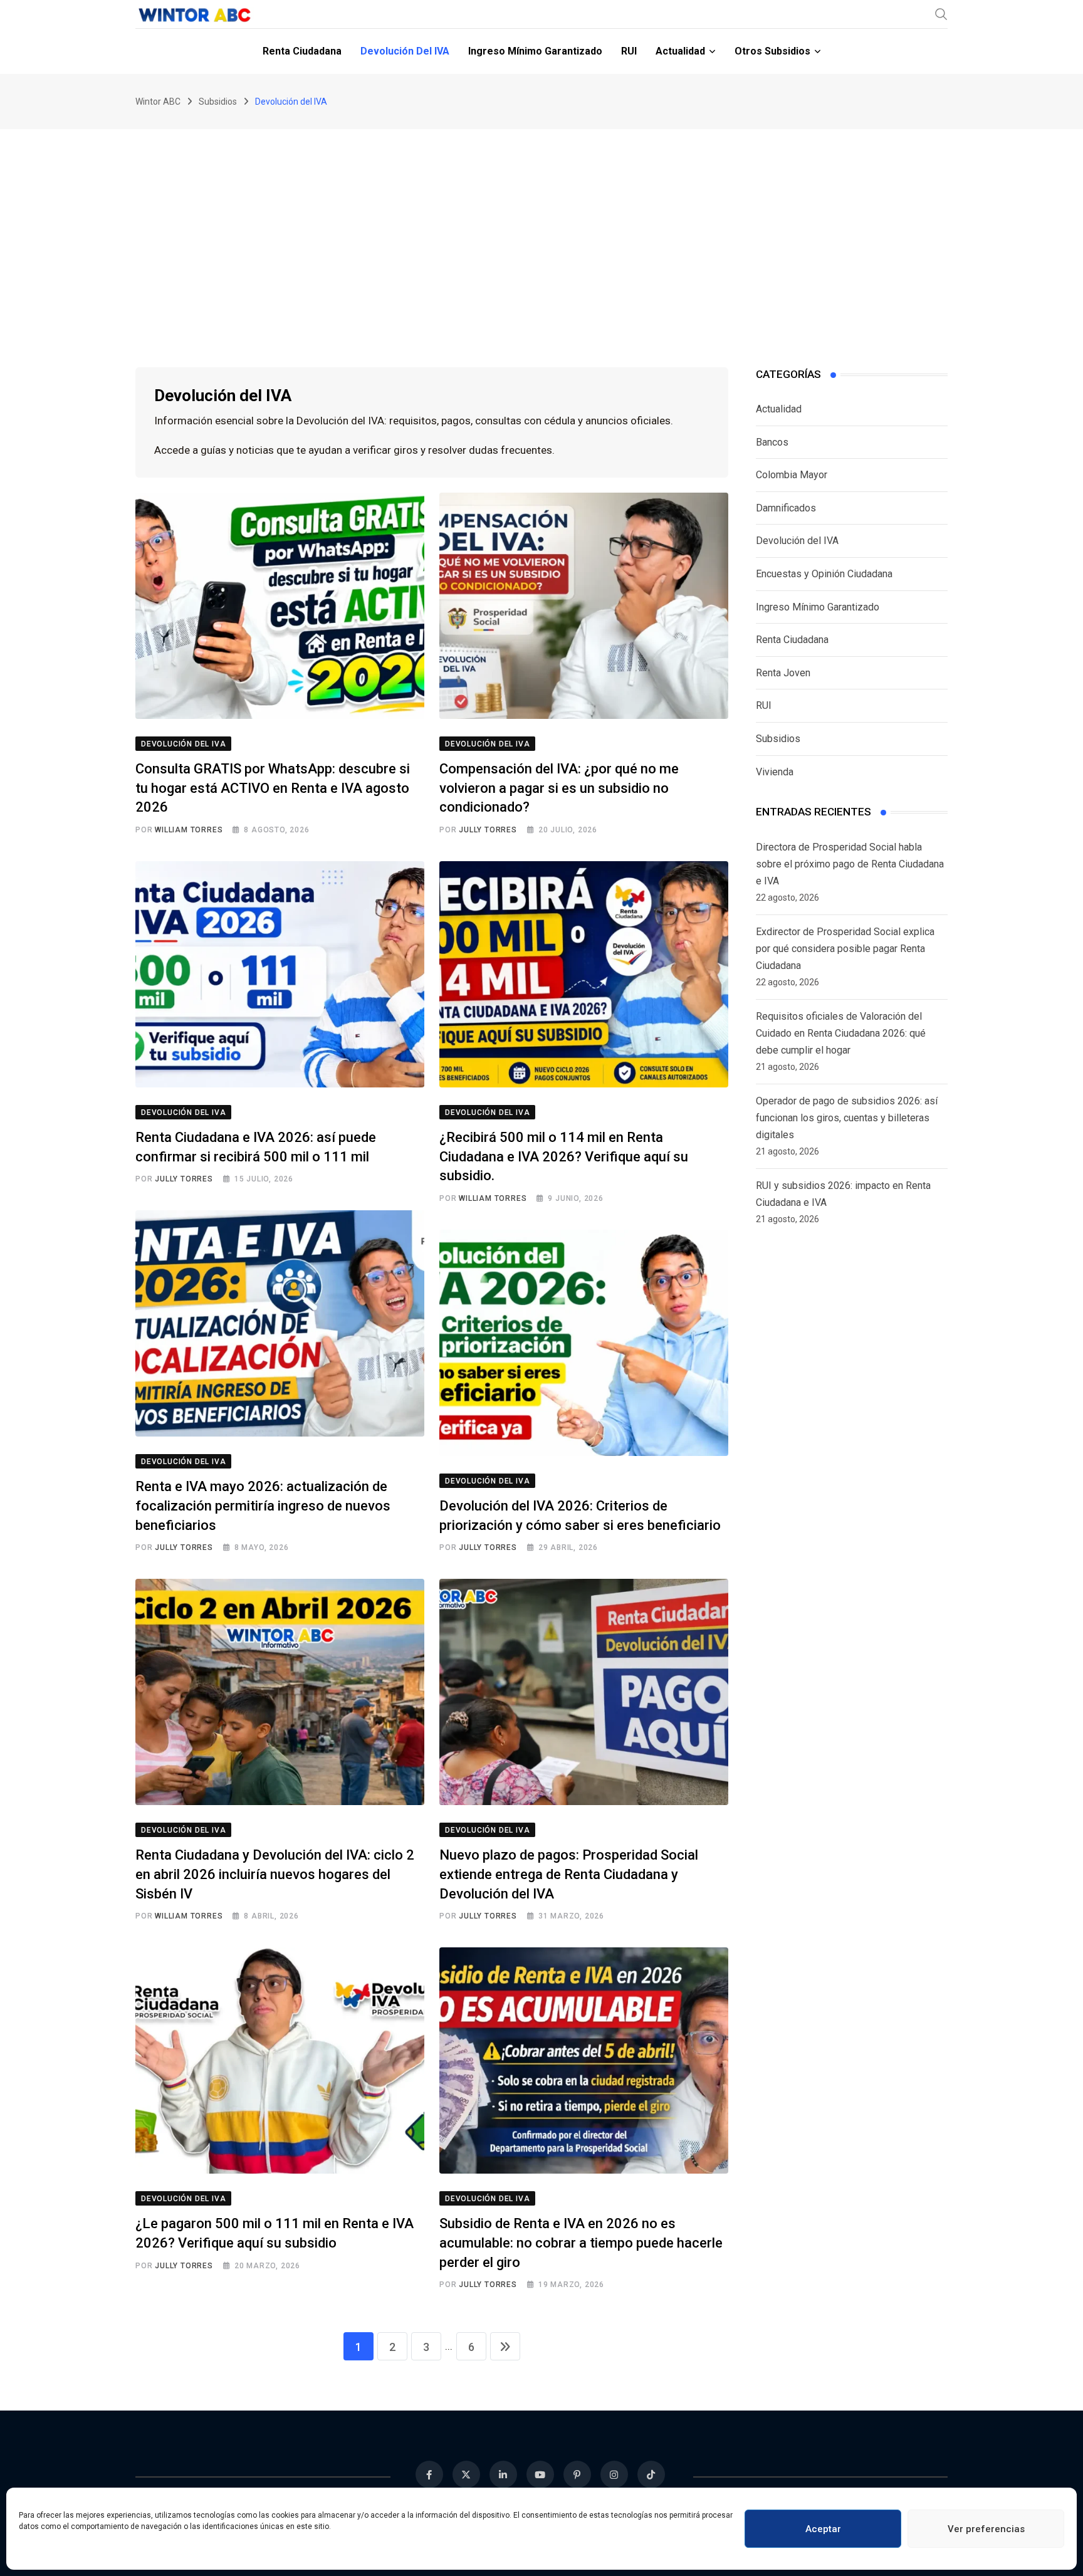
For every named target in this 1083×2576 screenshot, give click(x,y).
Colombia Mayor (792, 475)
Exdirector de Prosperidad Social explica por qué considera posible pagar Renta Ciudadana (845, 949)
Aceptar (823, 2529)
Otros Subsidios (772, 51)
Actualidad (680, 51)
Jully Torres (488, 830)
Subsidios (778, 739)
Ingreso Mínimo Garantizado (535, 51)
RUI (629, 51)
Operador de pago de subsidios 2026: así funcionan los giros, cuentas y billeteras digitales (847, 1118)
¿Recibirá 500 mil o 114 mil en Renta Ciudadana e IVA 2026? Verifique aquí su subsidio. (564, 1157)
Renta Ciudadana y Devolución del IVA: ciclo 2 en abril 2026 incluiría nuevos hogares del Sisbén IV (275, 1874)
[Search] (941, 14)
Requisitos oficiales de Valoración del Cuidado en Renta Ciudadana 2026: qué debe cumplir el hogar (841, 1033)
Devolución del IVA (405, 51)
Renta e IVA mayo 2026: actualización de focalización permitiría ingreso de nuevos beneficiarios (263, 1506)
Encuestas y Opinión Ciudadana (824, 574)
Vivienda (775, 772)
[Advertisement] (541, 223)
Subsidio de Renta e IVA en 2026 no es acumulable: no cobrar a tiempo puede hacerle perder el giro (581, 2243)
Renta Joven (783, 673)
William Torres (189, 830)
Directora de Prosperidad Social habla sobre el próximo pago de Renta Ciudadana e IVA (850, 864)
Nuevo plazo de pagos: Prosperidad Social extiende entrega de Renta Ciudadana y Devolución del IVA (569, 1874)
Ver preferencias (986, 2529)
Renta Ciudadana (302, 51)
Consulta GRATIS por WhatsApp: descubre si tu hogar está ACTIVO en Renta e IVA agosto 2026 (273, 788)
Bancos (772, 442)
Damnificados (786, 508)
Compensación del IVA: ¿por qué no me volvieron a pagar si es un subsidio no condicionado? (559, 788)
